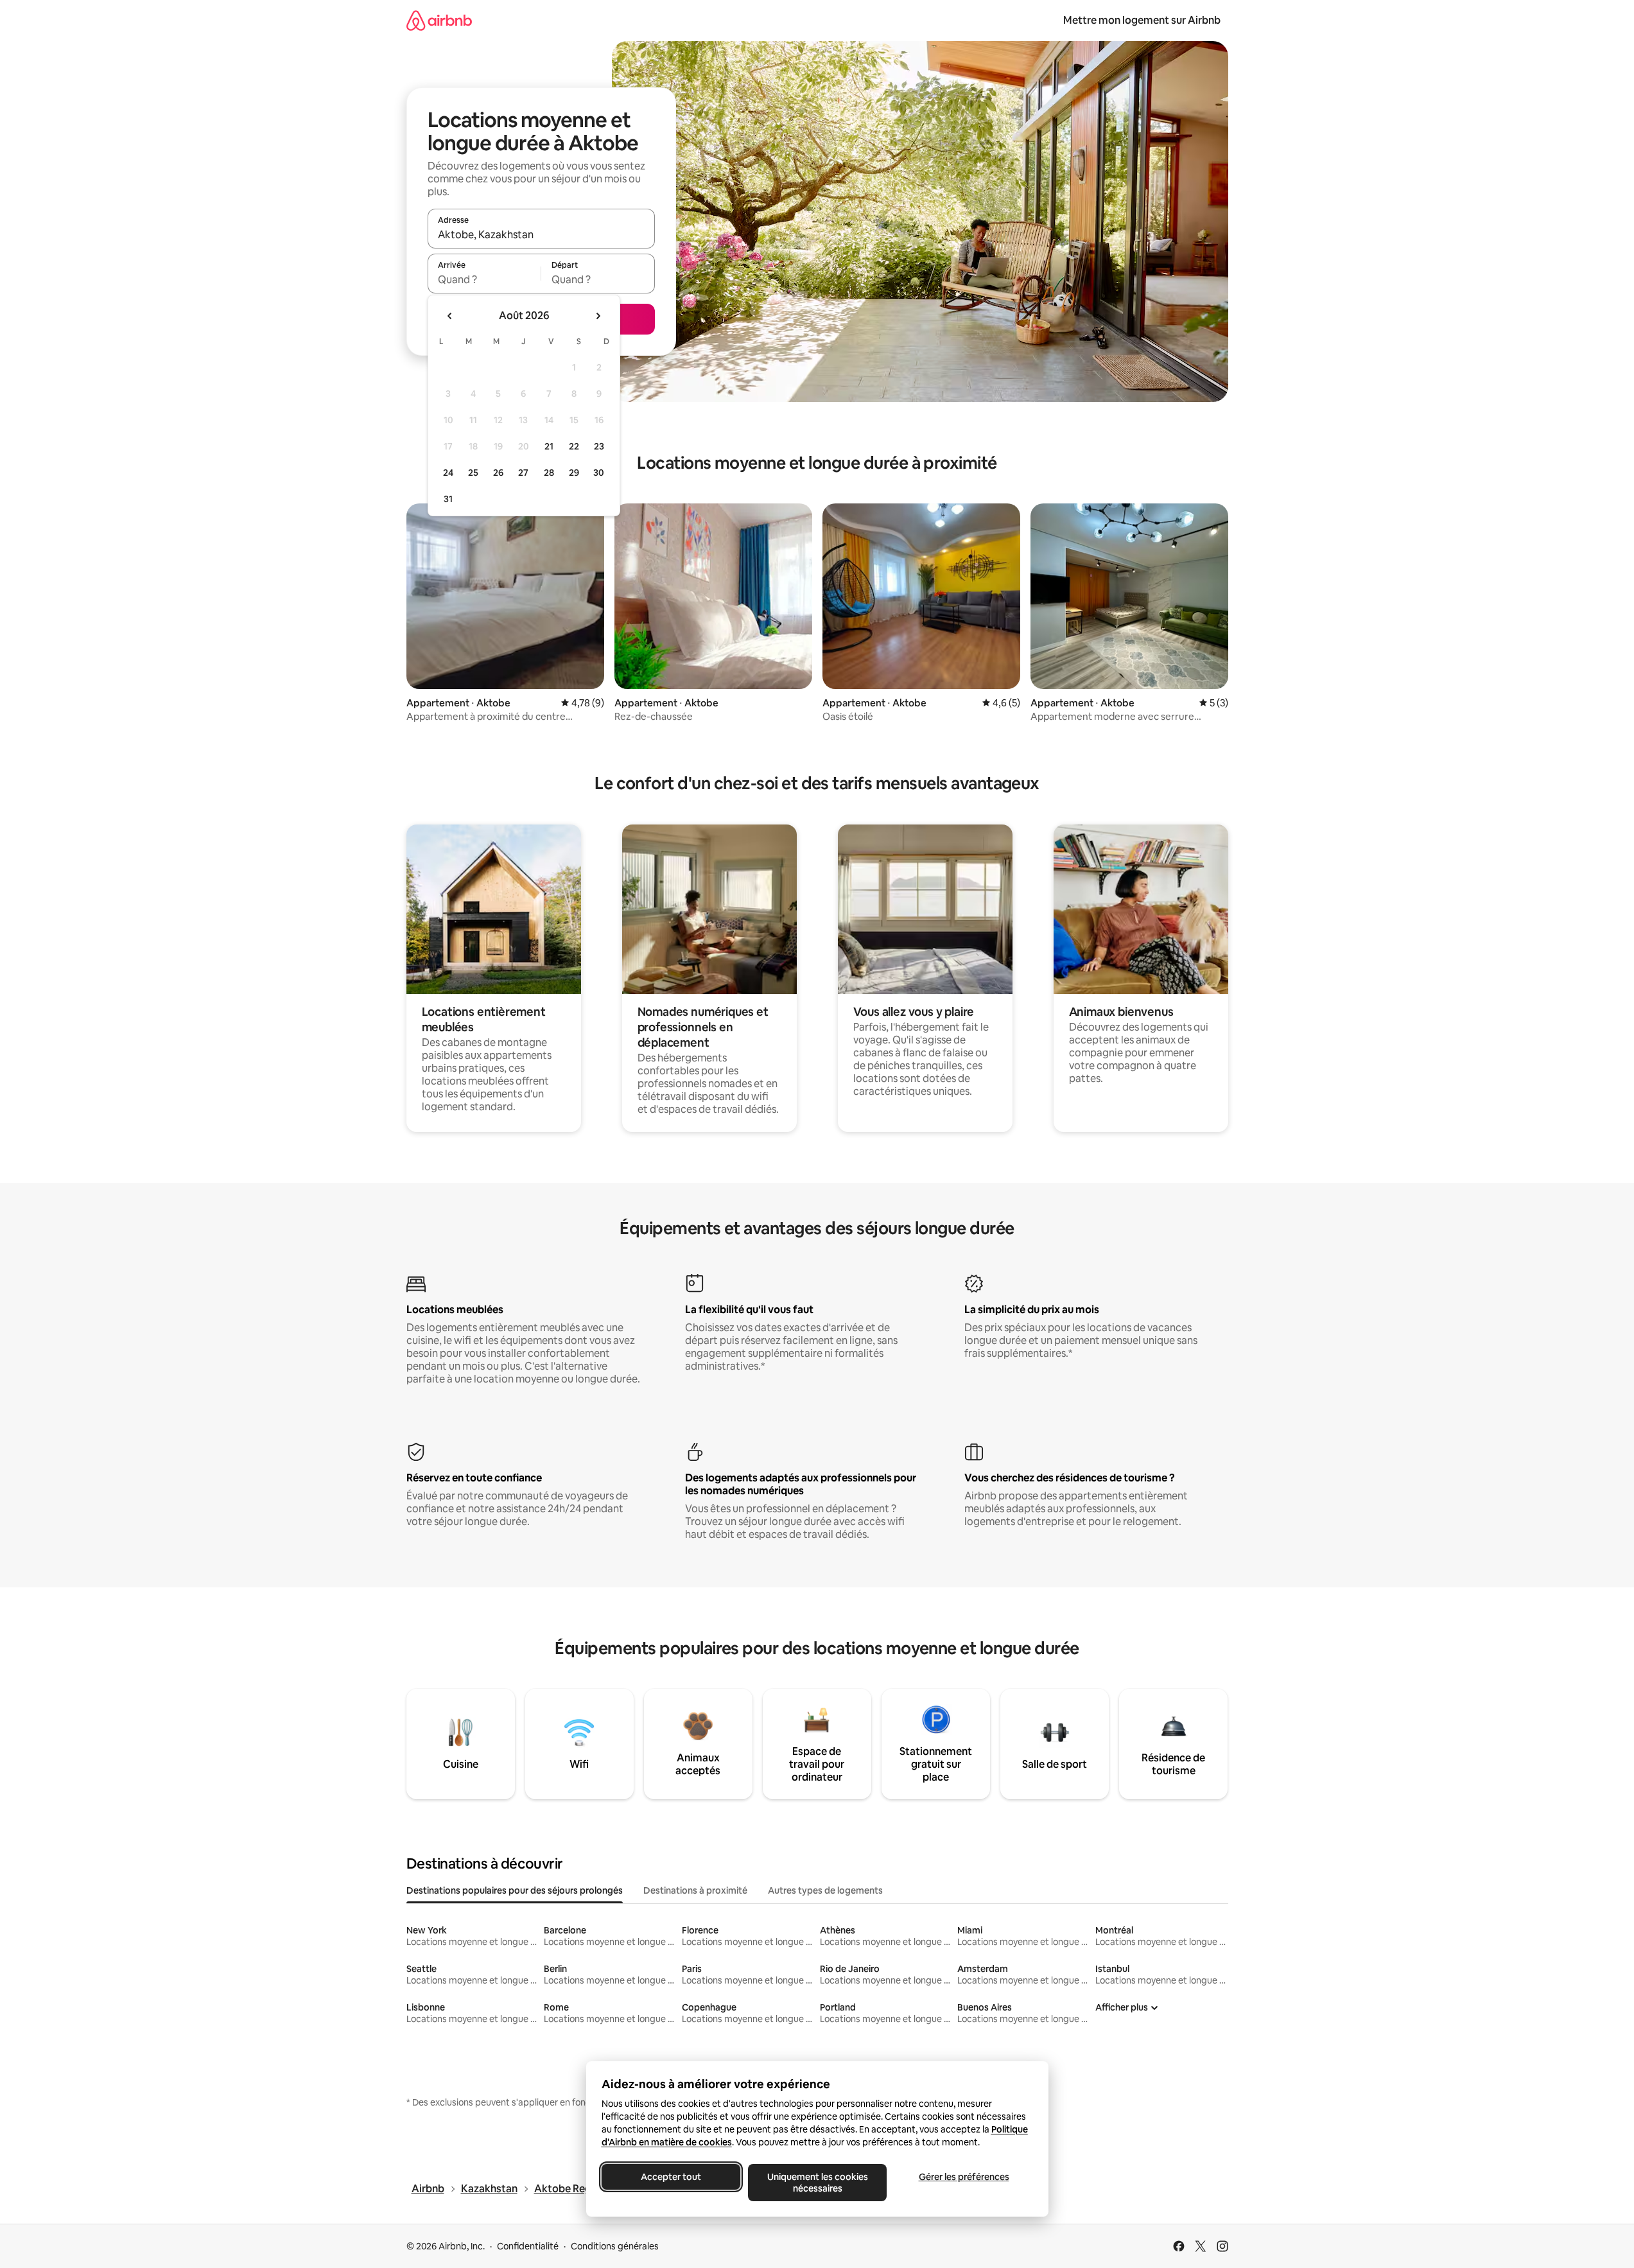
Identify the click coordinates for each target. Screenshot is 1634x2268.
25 (473, 473)
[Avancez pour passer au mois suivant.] (598, 316)
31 (448, 499)
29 (574, 473)
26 (498, 473)
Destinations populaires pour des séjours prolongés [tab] (515, 1890)
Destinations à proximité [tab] (695, 1890)
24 (448, 473)
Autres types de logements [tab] (825, 1890)
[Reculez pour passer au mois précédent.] (450, 316)
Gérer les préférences (963, 2177)
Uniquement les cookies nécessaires (817, 2183)
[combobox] (541, 234)
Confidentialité (528, 2246)
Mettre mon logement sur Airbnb (1142, 20)
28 (549, 473)
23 (599, 446)
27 (523, 473)
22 (574, 446)
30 (599, 473)
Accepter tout (671, 2177)
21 (549, 446)
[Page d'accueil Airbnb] (439, 20)
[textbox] (484, 279)
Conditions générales (615, 2246)
